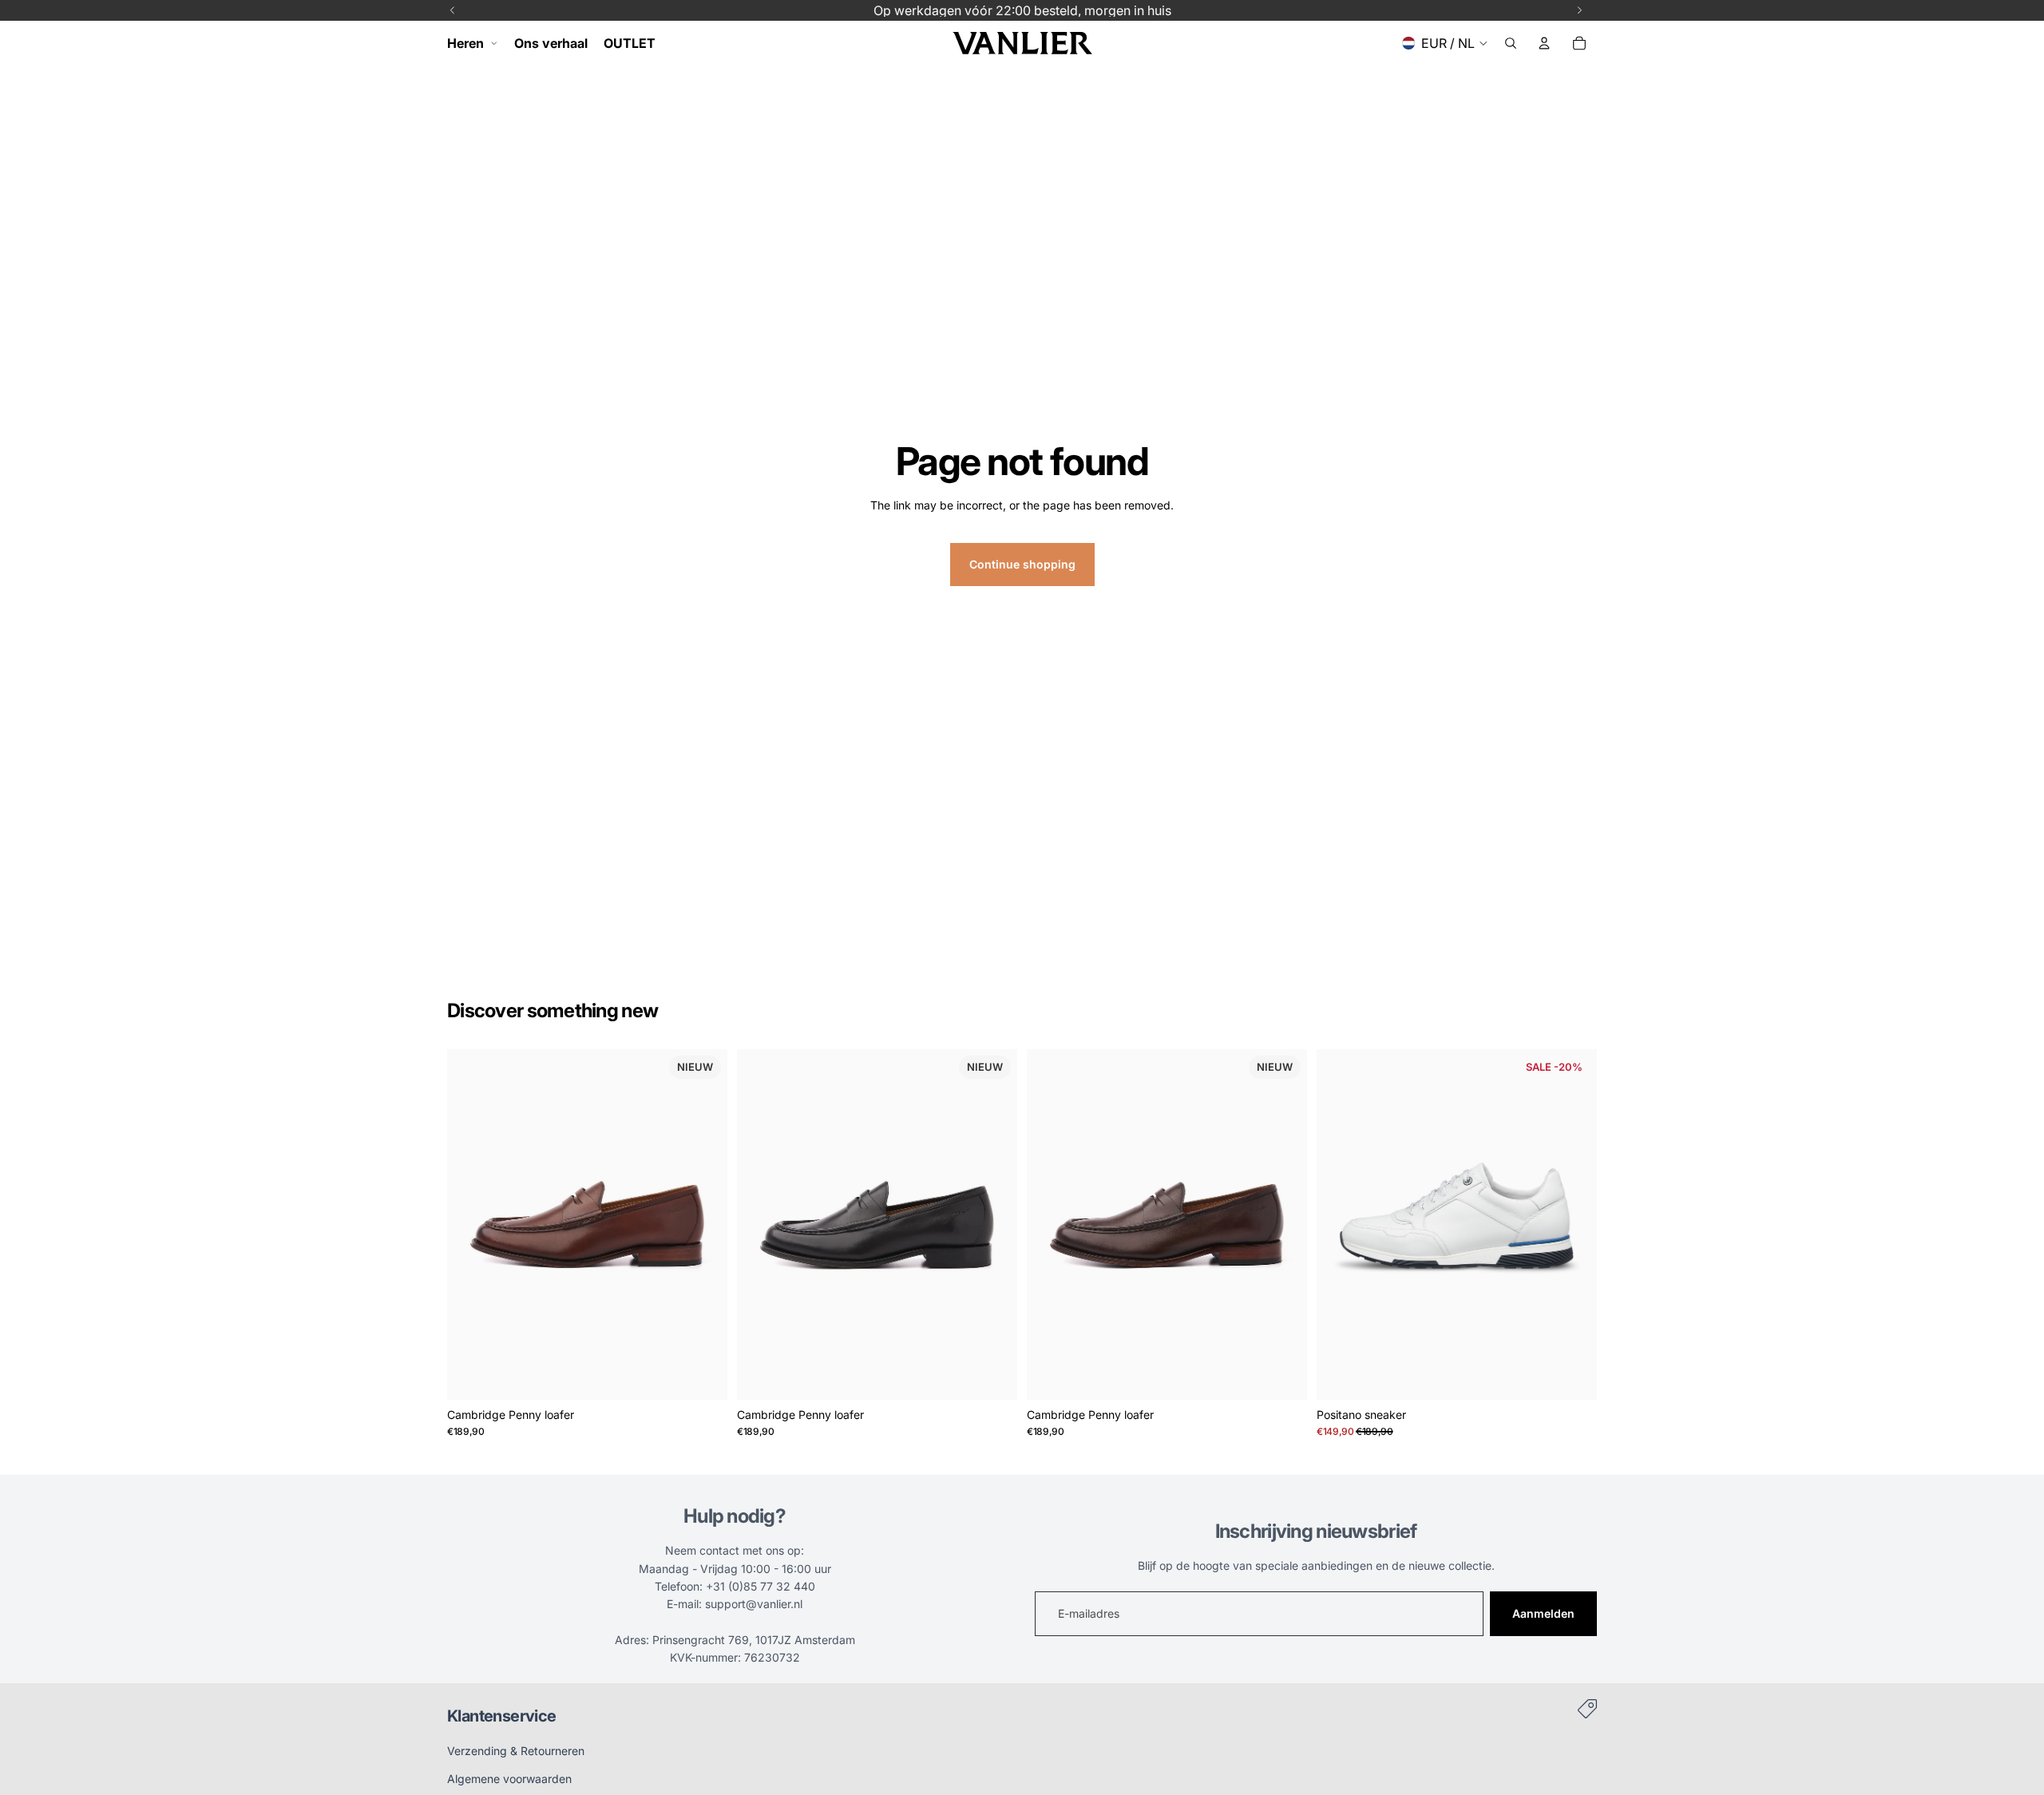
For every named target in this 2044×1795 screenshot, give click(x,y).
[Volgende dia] (703, 1224)
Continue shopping (1022, 564)
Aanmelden (1543, 1613)
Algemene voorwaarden (509, 1779)
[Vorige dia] (471, 1224)
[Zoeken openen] (1511, 43)
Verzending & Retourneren (516, 1751)
